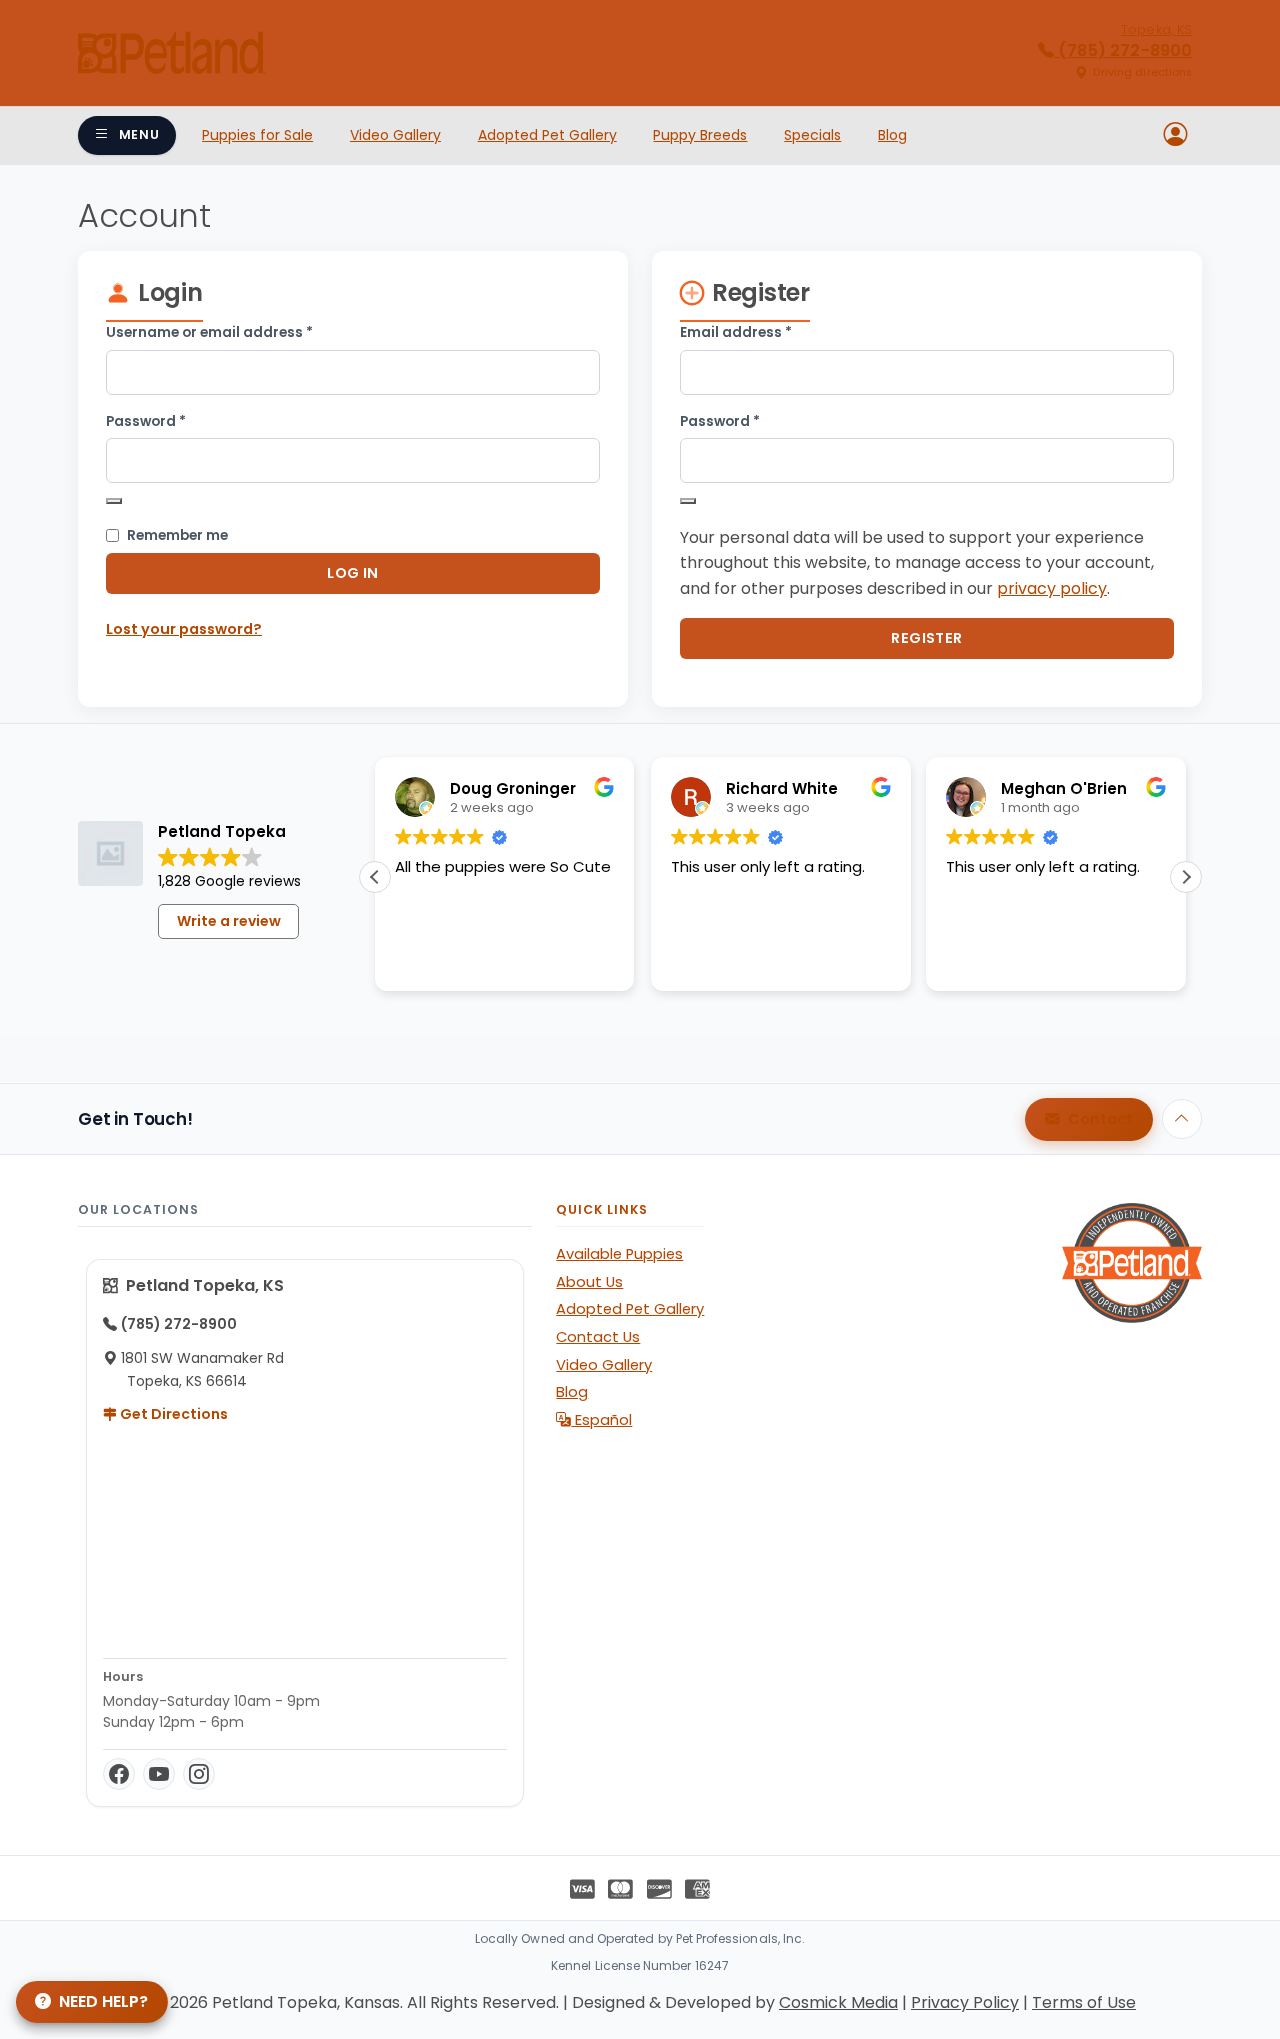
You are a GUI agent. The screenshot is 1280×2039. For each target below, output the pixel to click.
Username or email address (241, 332)
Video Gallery (395, 135)
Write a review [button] (229, 921)
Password (177, 421)
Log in (353, 573)
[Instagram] (199, 1774)
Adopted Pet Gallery (547, 135)
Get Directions (172, 1414)
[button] (1186, 877)
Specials (812, 135)
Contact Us (598, 1337)
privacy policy (1052, 588)
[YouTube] (159, 1774)
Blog (892, 135)
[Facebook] (119, 1774)
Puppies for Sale (257, 135)
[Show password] (114, 501)
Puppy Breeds (700, 135)
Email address (767, 332)
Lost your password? (184, 629)
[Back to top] (1182, 1119)
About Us (589, 1282)
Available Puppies (619, 1254)
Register (926, 638)
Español (601, 1420)
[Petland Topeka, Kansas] (172, 53)
